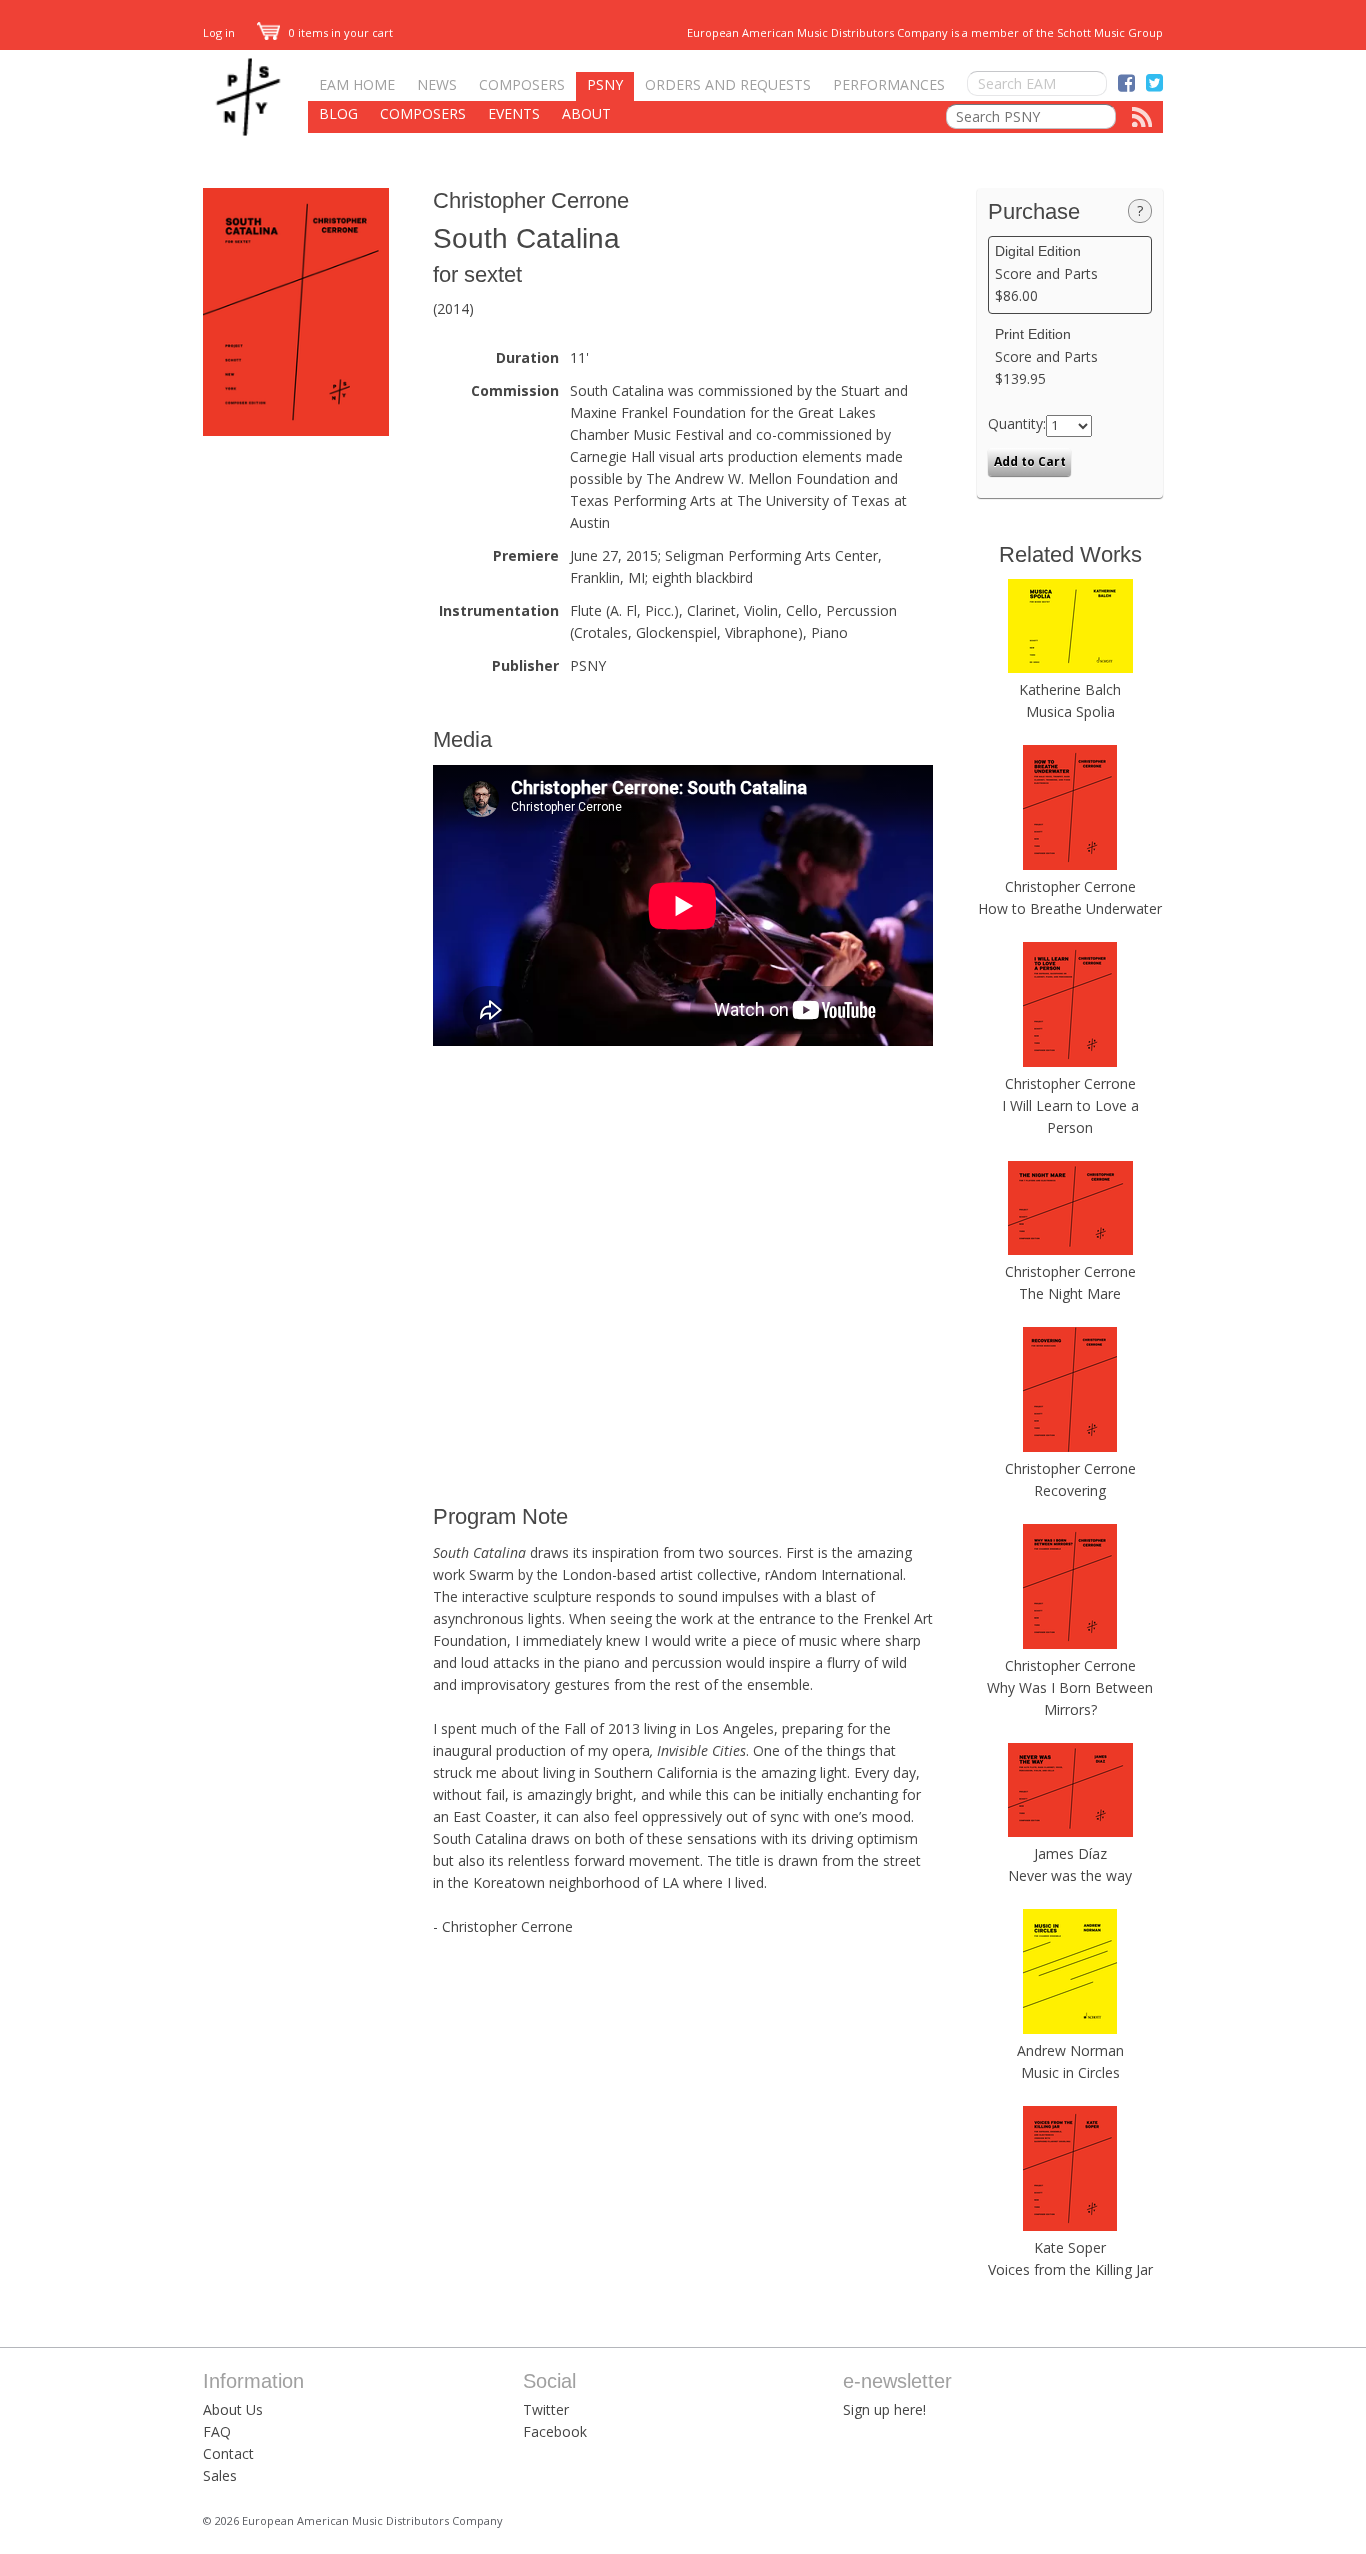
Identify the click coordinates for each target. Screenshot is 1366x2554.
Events (514, 113)
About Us (233, 2409)
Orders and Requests (728, 84)
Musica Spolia (1070, 711)
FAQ (217, 2431)
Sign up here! (884, 2409)
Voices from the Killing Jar (1070, 2269)
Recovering (1070, 1490)
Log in (219, 32)
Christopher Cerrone (531, 200)
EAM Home (357, 84)
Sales (220, 2475)
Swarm (491, 1574)
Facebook (555, 2431)
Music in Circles (1070, 2072)
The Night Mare (1070, 1293)
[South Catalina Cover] (296, 430)
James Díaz (1070, 1853)
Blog (338, 113)
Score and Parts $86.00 (1046, 274)
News (437, 84)
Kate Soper (1070, 2247)
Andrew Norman (1070, 2050)
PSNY (605, 84)
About (586, 113)
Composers (522, 84)
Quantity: (1017, 423)
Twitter (546, 2409)
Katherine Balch (1070, 689)
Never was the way (1070, 1875)
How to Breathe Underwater (1070, 908)
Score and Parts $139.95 (1046, 357)
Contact (228, 2453)
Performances (889, 84)
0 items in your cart (339, 32)
